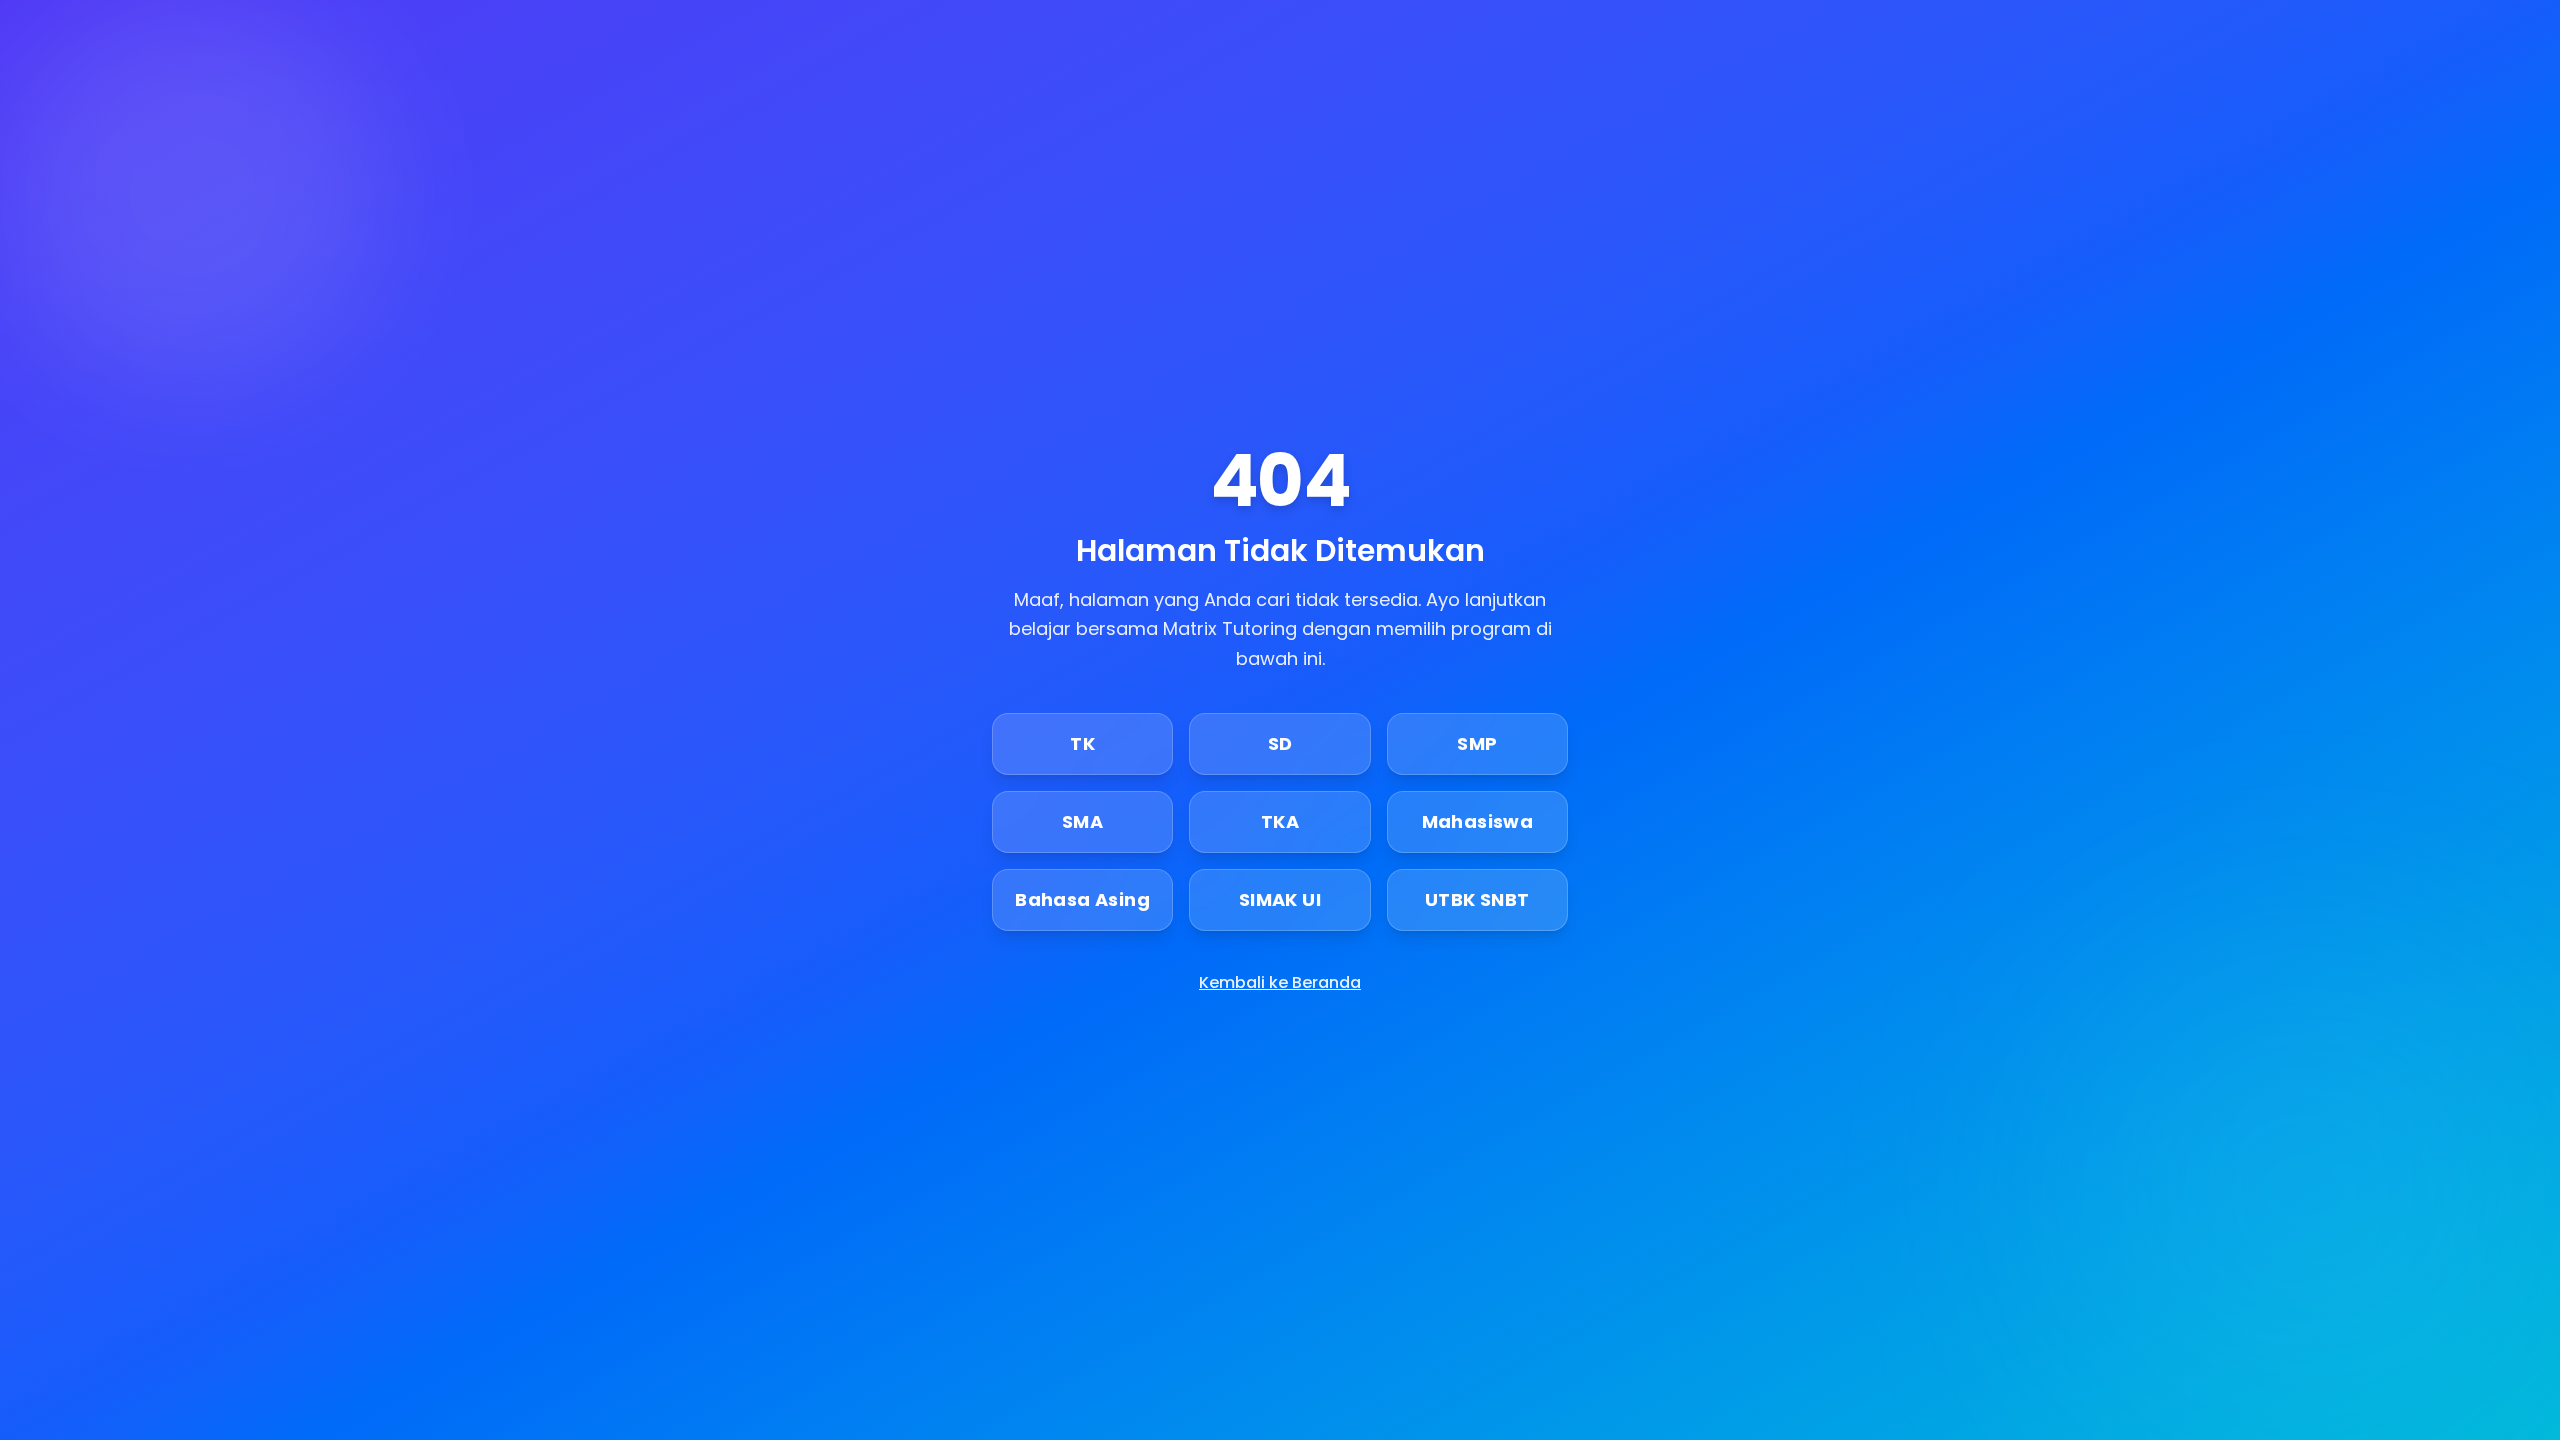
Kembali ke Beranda (1280, 982)
